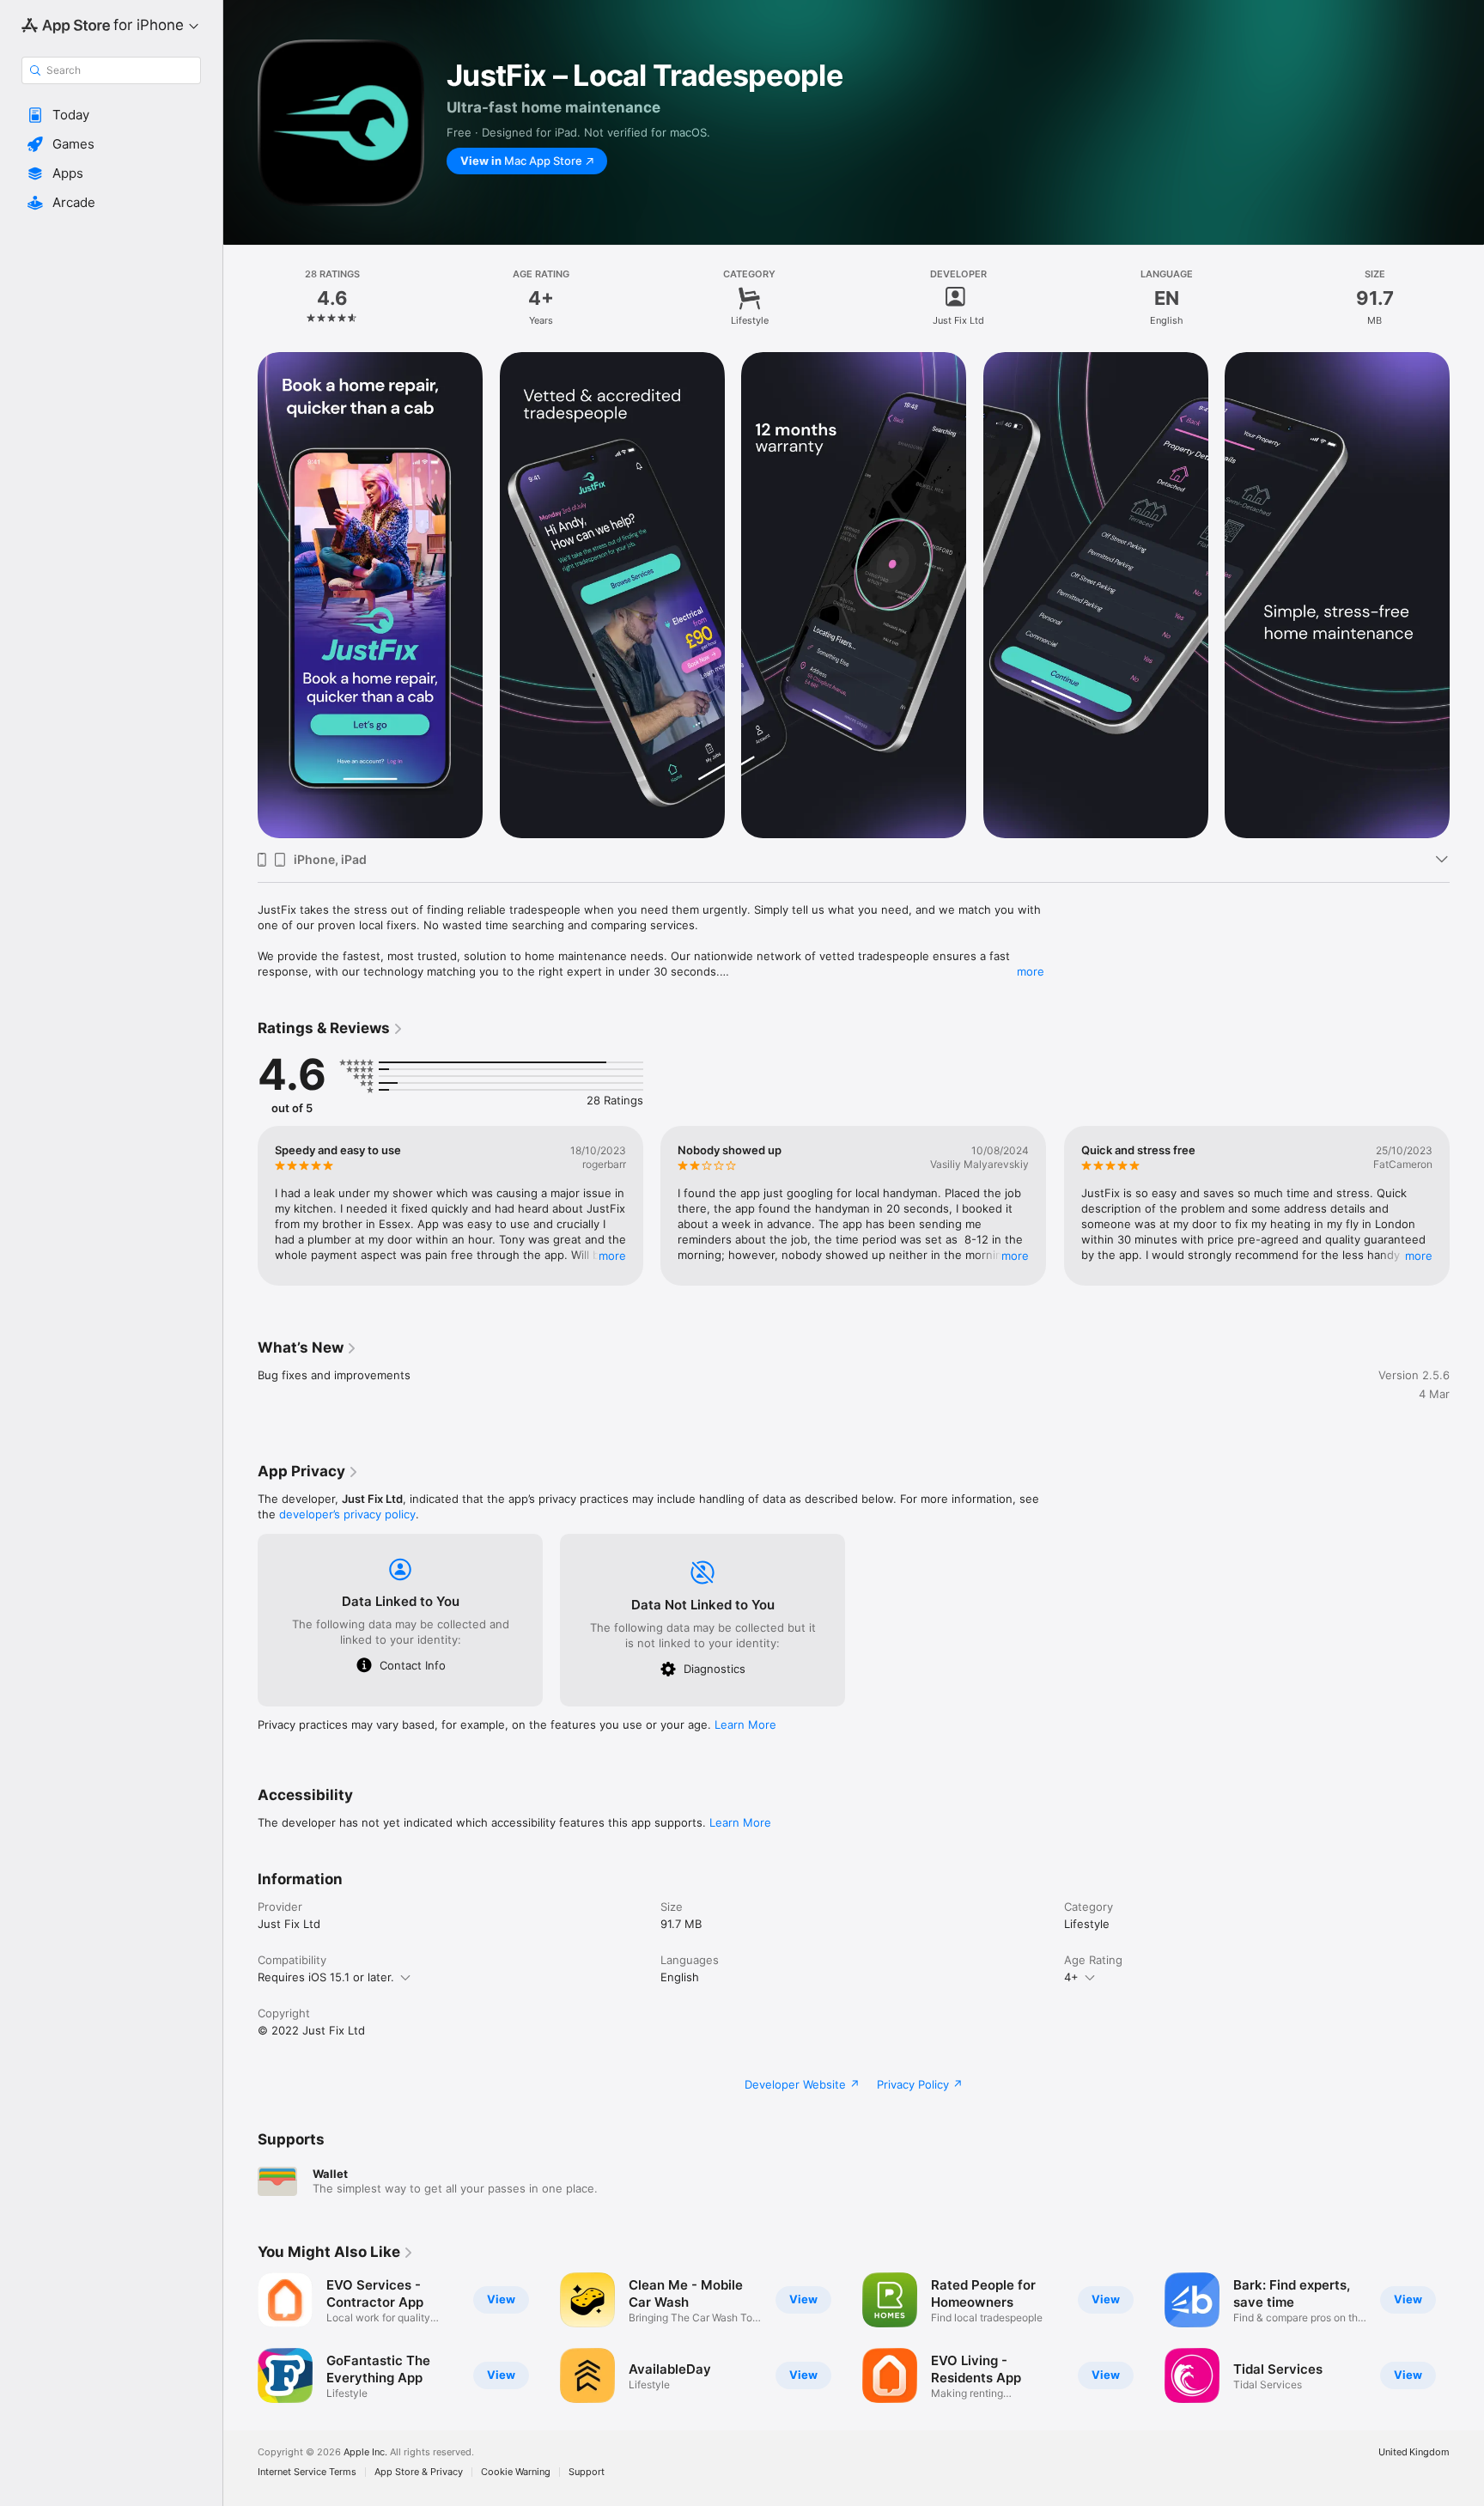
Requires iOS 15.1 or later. (326, 1977)
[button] (111, 115)
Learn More (745, 1724)
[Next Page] (1467, 1206)
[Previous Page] (240, 1206)
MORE (612, 1256)
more (1031, 971)
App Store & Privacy (419, 2472)
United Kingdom (1414, 2452)
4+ (1071, 1977)
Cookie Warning (516, 2472)
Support (587, 2472)
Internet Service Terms (307, 2472)
